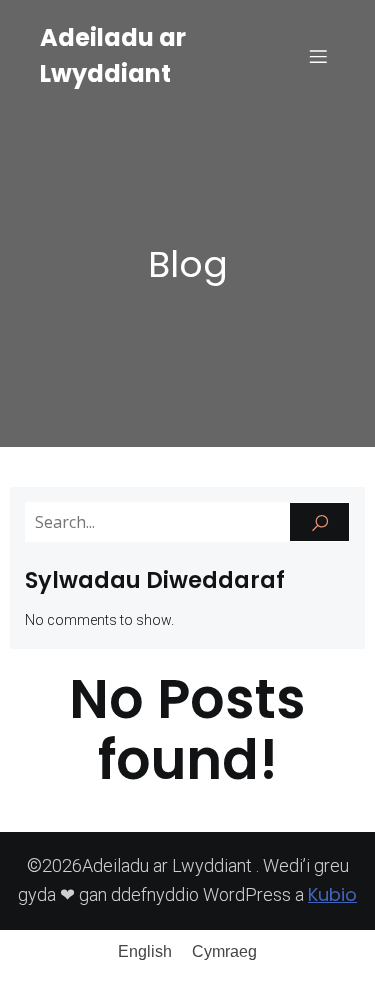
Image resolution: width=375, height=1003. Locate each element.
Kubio (332, 894)
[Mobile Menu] (318, 56)
